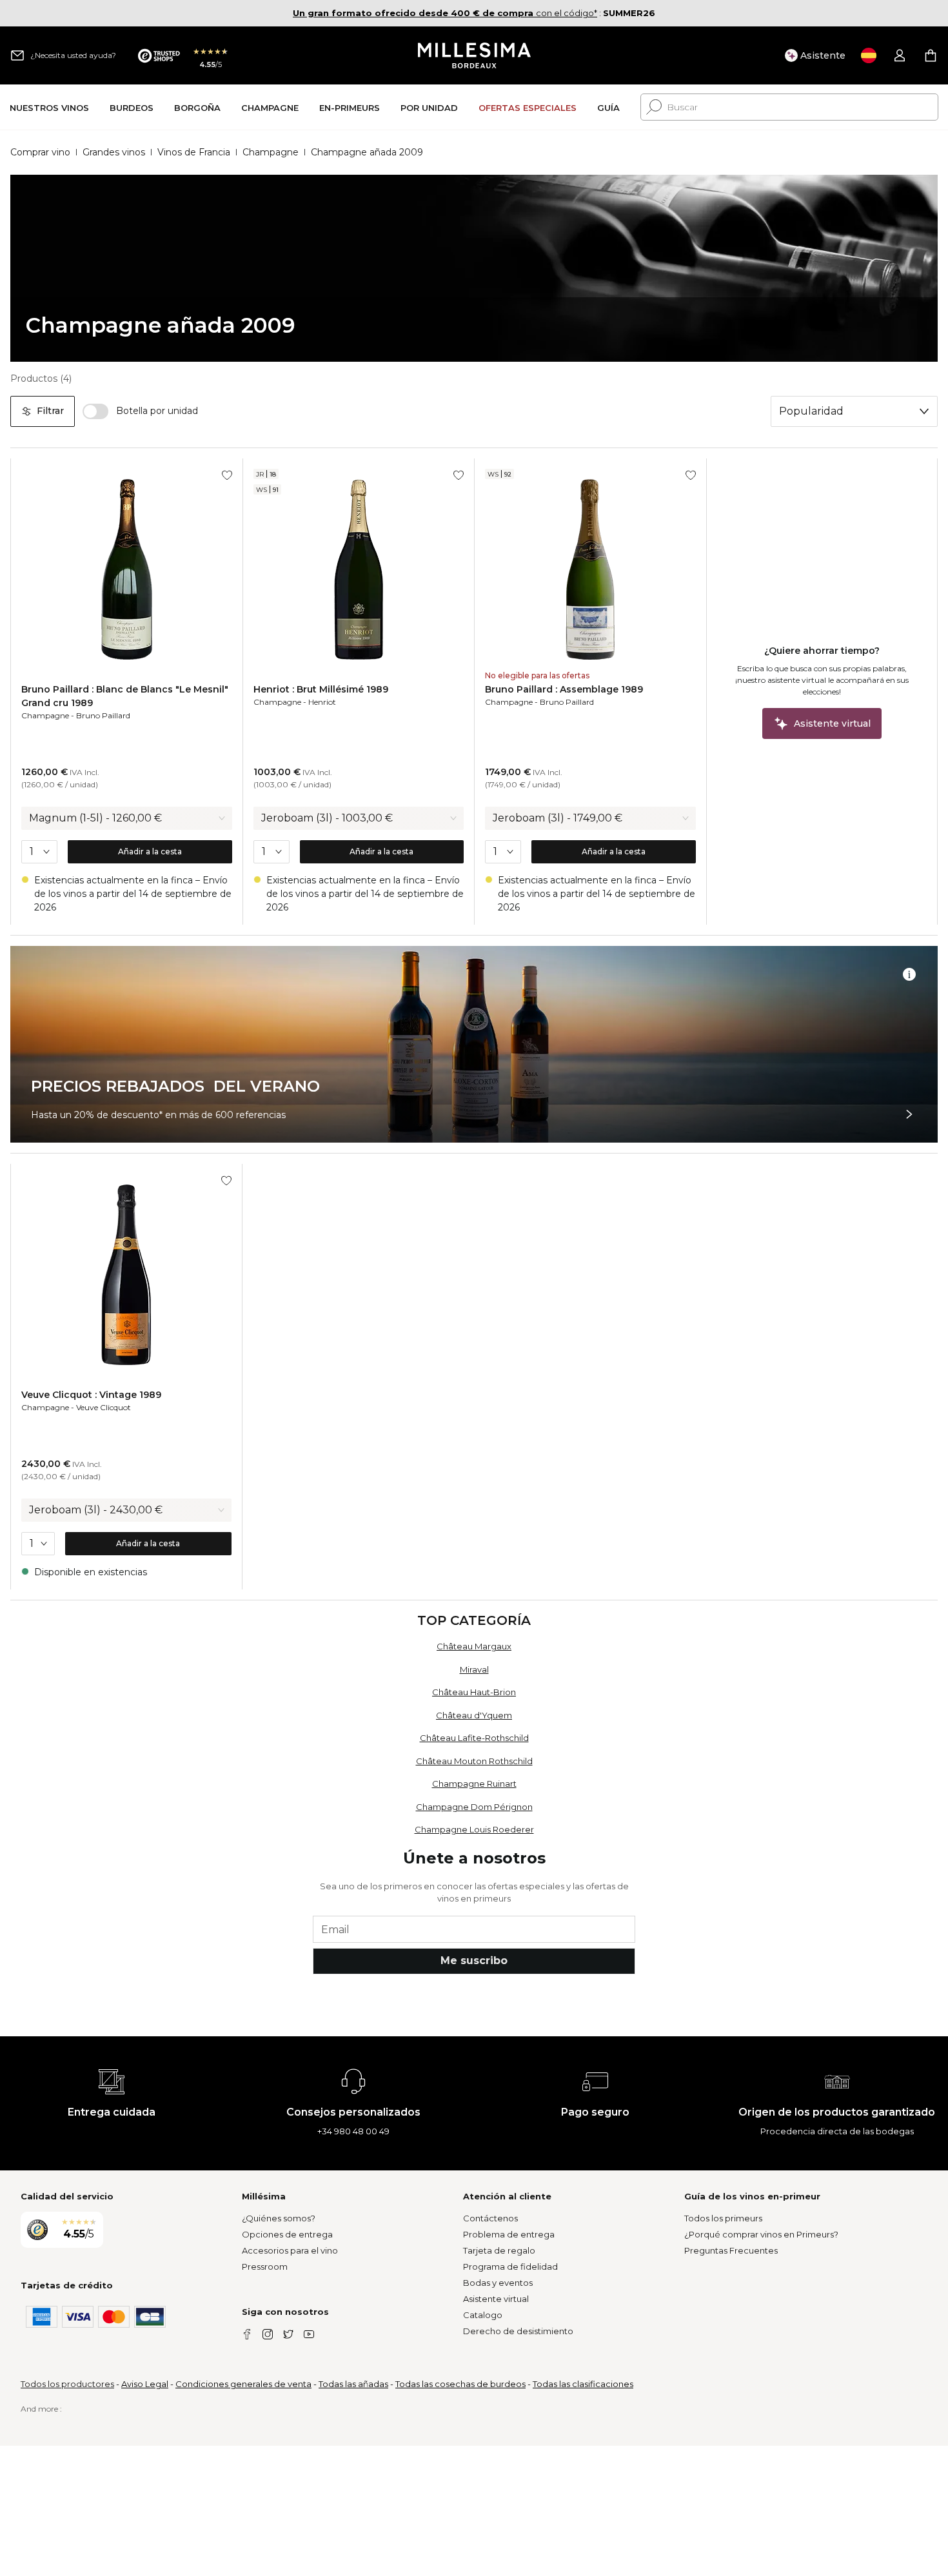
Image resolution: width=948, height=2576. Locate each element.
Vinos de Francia (194, 152)
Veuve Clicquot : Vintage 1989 (91, 1395)
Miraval (474, 1669)
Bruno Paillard (103, 715)
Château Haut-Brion (474, 1692)
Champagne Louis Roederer (474, 1829)
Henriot (322, 702)
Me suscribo (474, 1961)
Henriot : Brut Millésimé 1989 (321, 689)
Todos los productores (67, 2384)
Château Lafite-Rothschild (474, 1738)
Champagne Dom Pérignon (474, 1807)
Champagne (271, 152)
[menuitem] (49, 107)
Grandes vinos (114, 152)
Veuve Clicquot (104, 1407)
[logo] (474, 55)
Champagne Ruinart (474, 1784)
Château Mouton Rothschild (474, 1761)
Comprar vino (40, 152)
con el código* (445, 13)
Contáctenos (490, 2218)
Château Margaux (474, 1646)
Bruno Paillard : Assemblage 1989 (564, 689)
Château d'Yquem (474, 1715)
